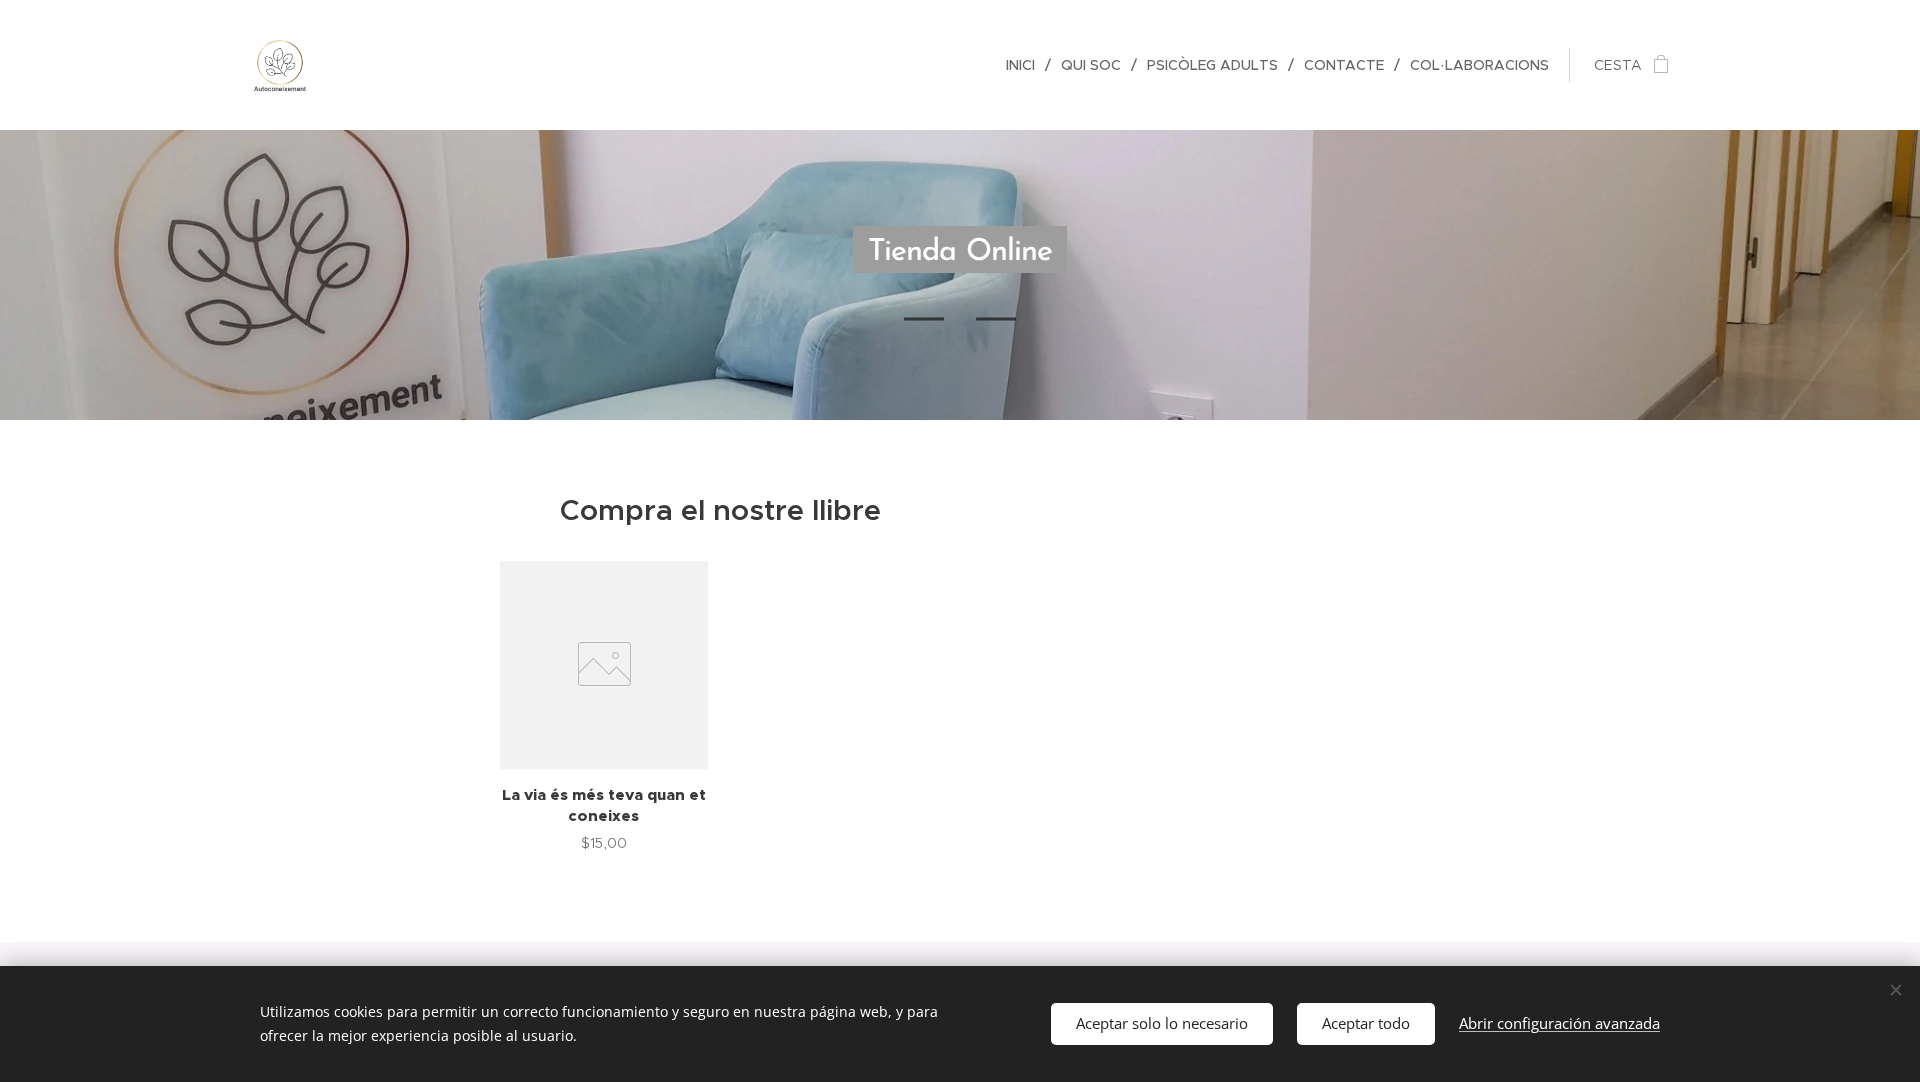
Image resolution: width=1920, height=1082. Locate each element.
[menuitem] (1026, 65)
